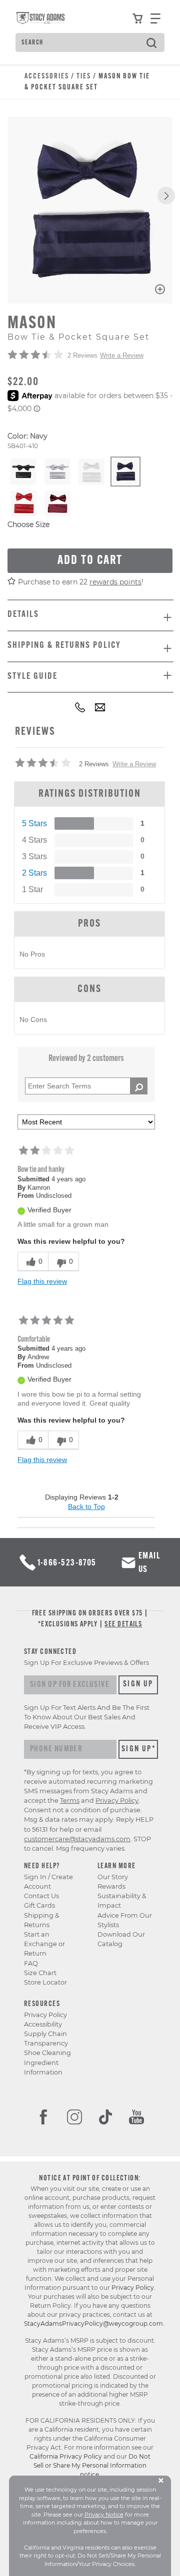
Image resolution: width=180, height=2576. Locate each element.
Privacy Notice (104, 2515)
